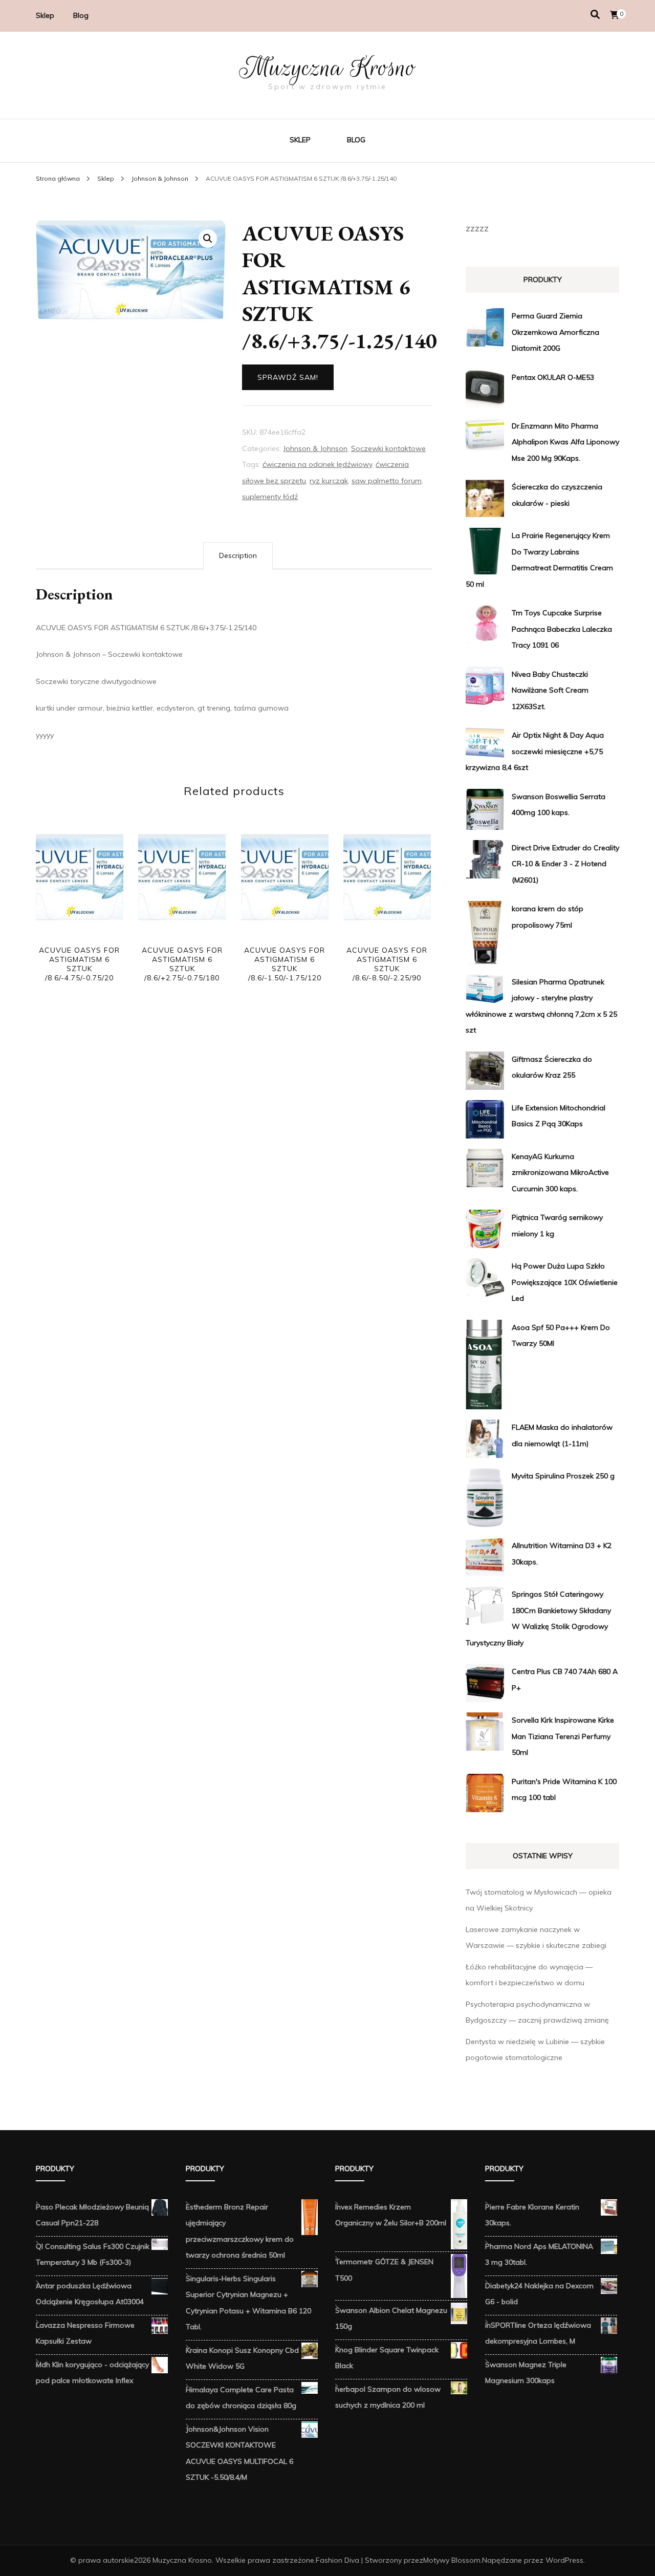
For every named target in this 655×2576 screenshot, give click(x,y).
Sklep (45, 15)
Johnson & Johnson (315, 448)
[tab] (238, 556)
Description (238, 555)
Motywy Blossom (452, 2560)
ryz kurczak (329, 481)
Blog (81, 15)
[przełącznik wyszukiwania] (595, 15)
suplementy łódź (270, 497)
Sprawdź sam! (288, 377)
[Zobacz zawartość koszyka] (615, 15)
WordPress (564, 2560)
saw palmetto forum (387, 481)
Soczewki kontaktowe (388, 448)
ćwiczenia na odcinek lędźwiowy (317, 464)
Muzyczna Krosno (327, 68)
